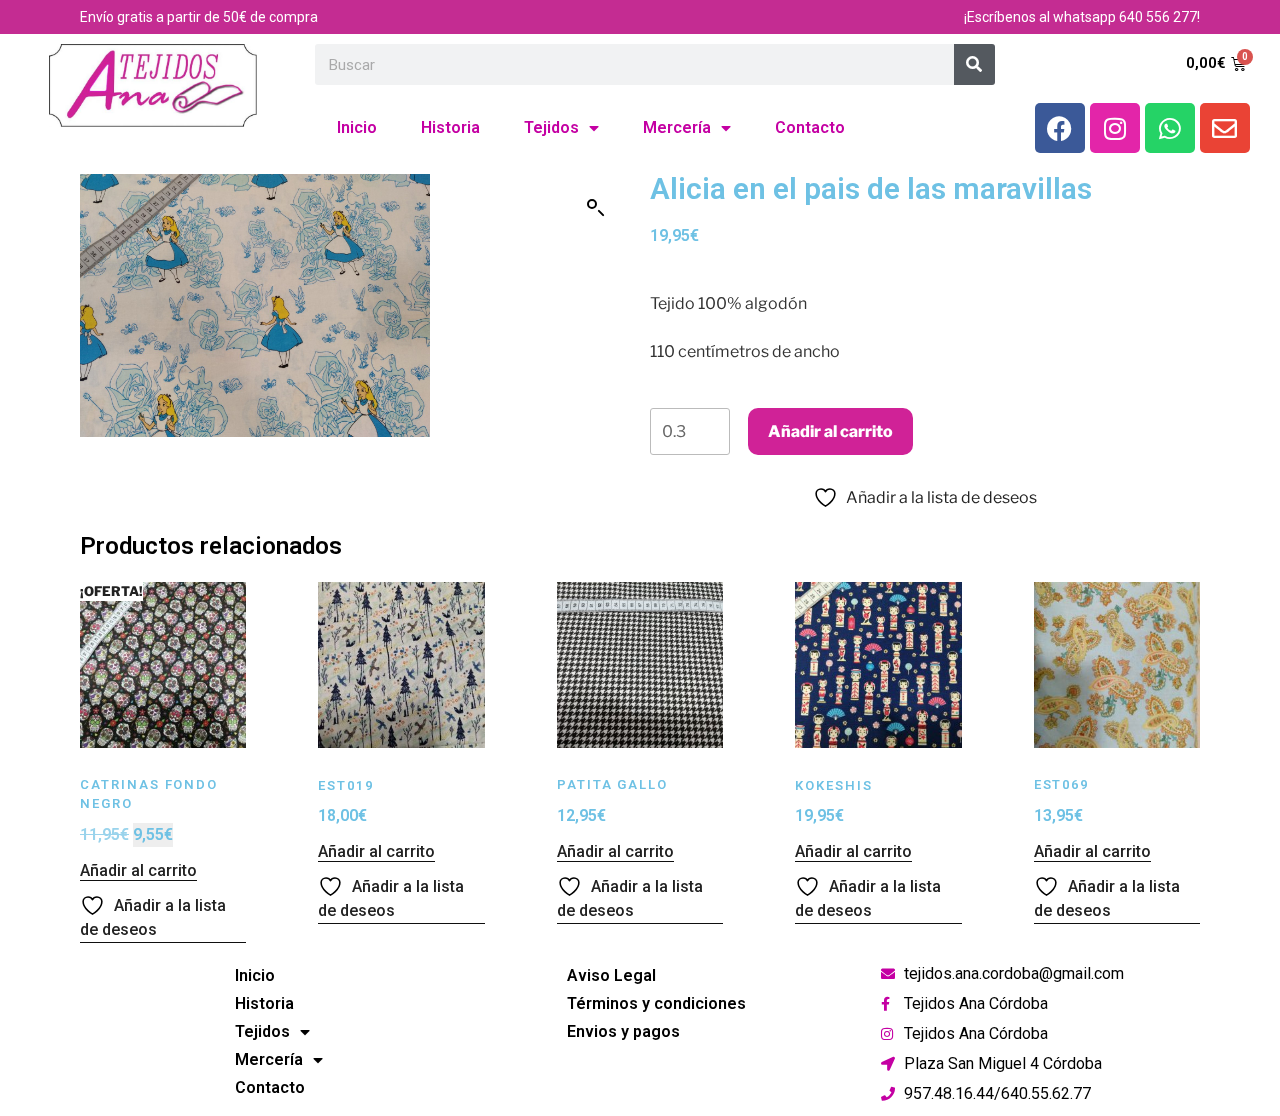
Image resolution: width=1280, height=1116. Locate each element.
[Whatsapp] (1170, 128)
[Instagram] (1115, 128)
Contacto (810, 127)
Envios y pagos (623, 1031)
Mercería (677, 127)
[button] (596, 208)
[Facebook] (1060, 128)
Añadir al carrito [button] (138, 870)
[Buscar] (974, 64)
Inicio (357, 127)
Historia (450, 127)
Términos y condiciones (656, 1003)
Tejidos (551, 127)
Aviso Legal (611, 975)
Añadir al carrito (830, 431)
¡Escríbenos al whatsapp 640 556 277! (1082, 17)
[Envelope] (1225, 128)
